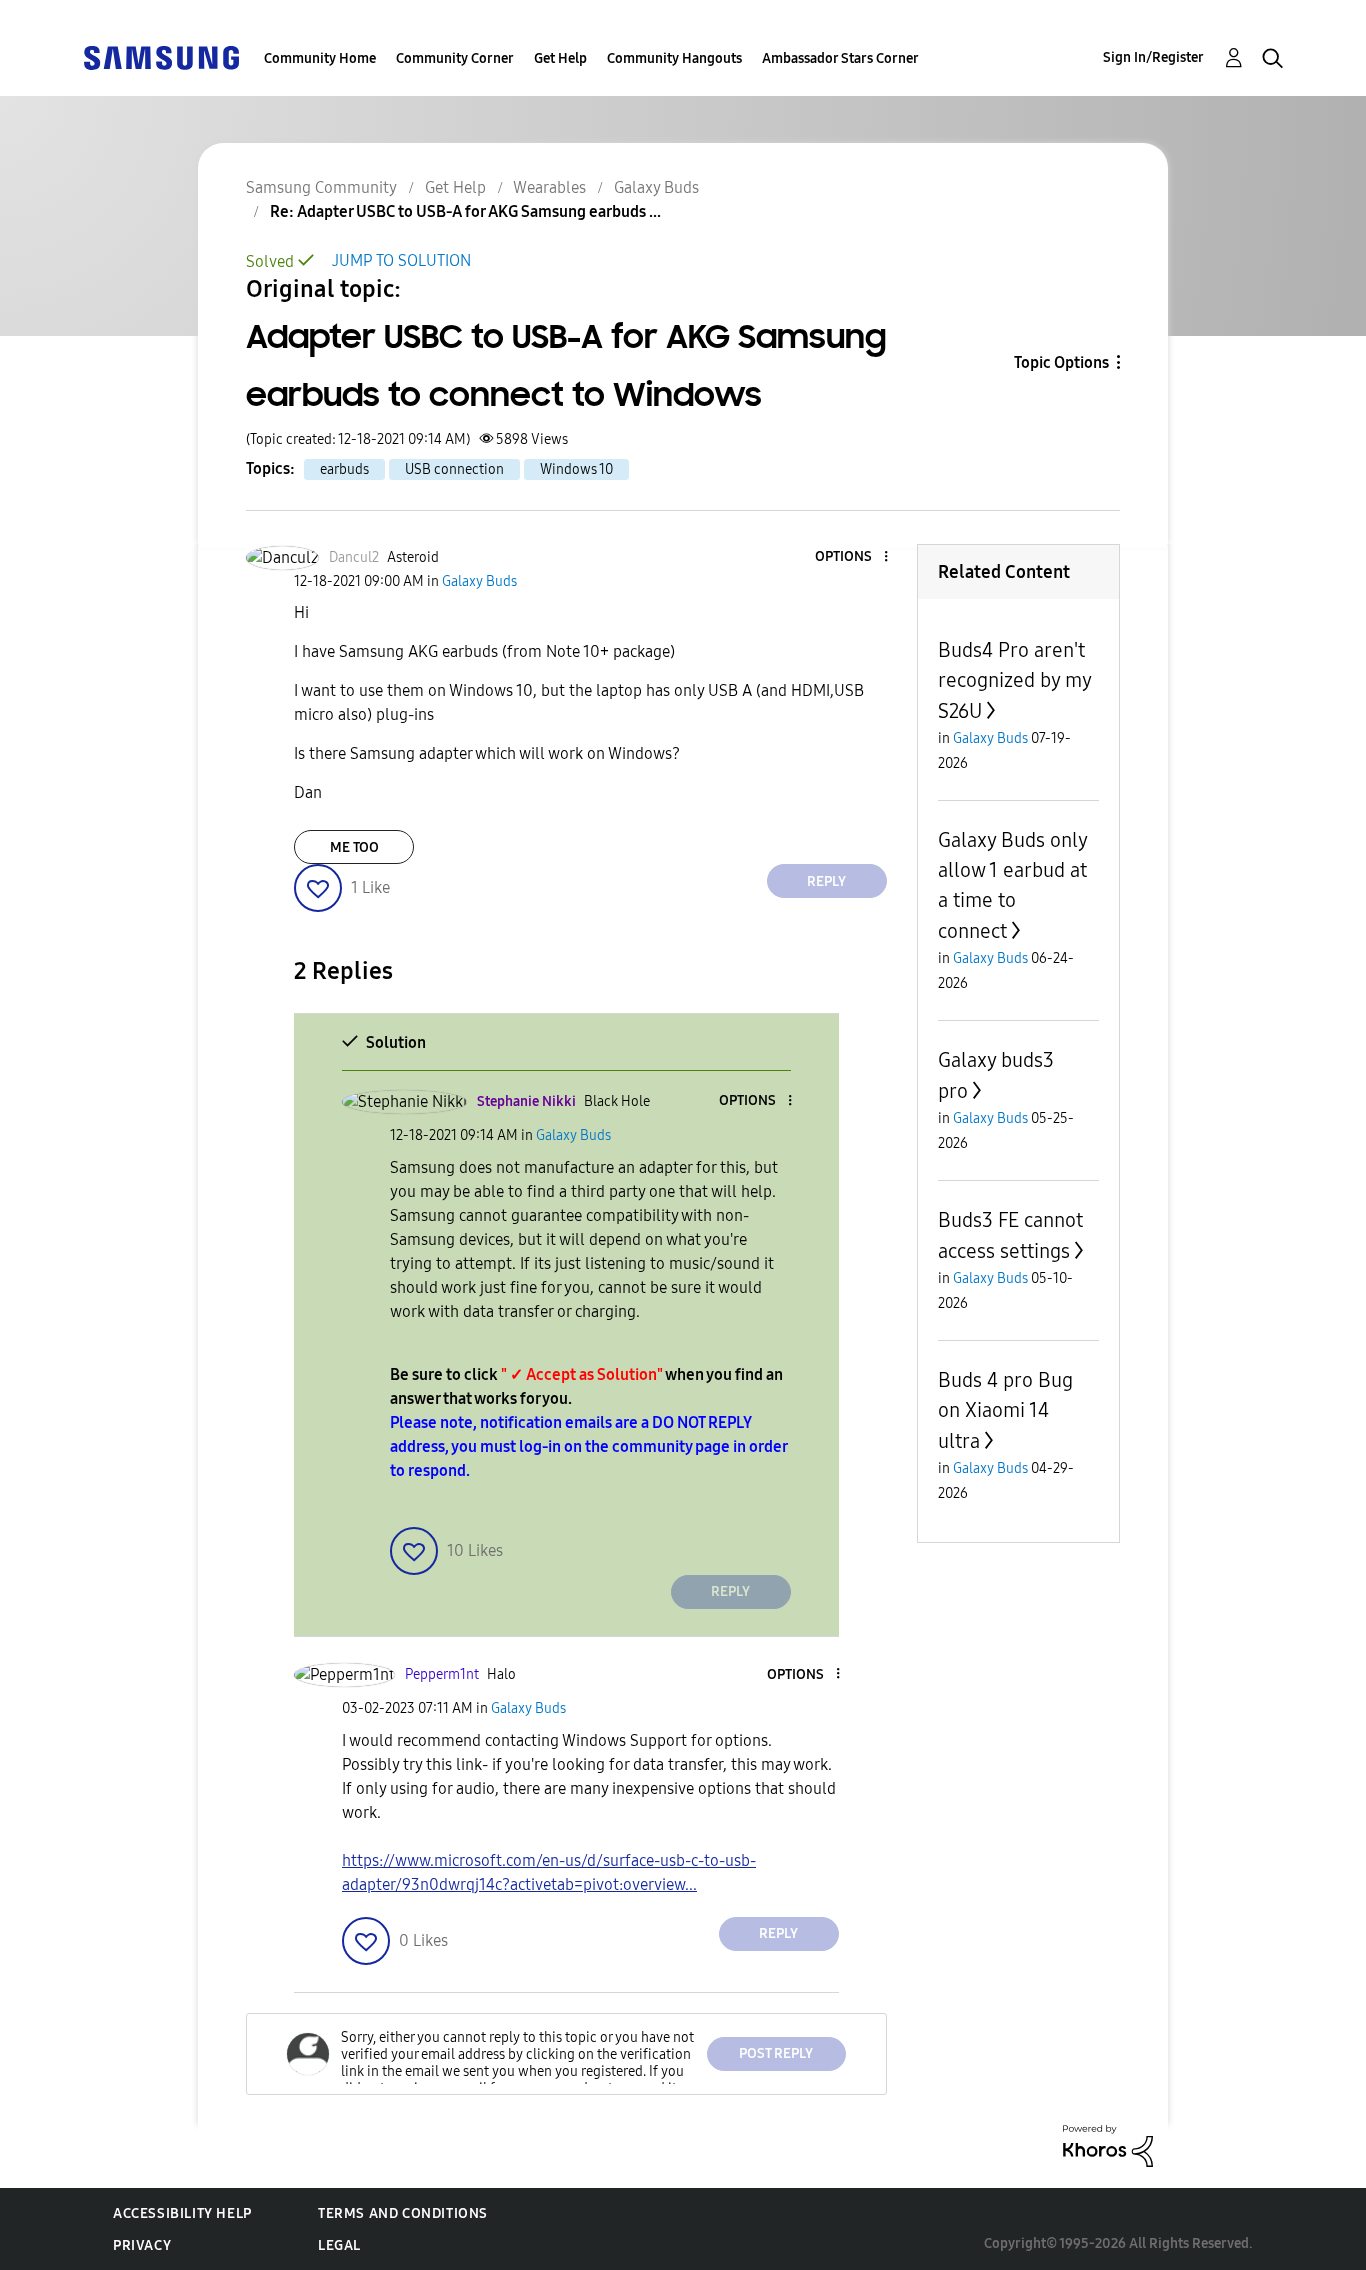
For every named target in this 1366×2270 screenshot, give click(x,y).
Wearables (549, 187)
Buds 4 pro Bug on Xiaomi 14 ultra (1005, 1410)
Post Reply (776, 2053)
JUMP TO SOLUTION (401, 260)
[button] (852, 557)
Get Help (560, 58)
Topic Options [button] (1061, 362)
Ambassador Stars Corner (840, 58)
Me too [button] (354, 847)
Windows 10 (576, 469)
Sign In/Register (1153, 57)
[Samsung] (161, 56)
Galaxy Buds (656, 187)
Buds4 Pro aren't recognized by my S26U (1014, 680)
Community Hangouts (674, 58)
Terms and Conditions (403, 2213)
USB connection (454, 469)
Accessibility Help (182, 2213)
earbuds (344, 469)
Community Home (320, 58)
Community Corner (455, 58)
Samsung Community (321, 187)
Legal (339, 2245)
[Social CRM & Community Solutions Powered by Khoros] (1108, 2144)
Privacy (142, 2245)
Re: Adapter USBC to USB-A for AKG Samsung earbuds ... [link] (465, 211)
